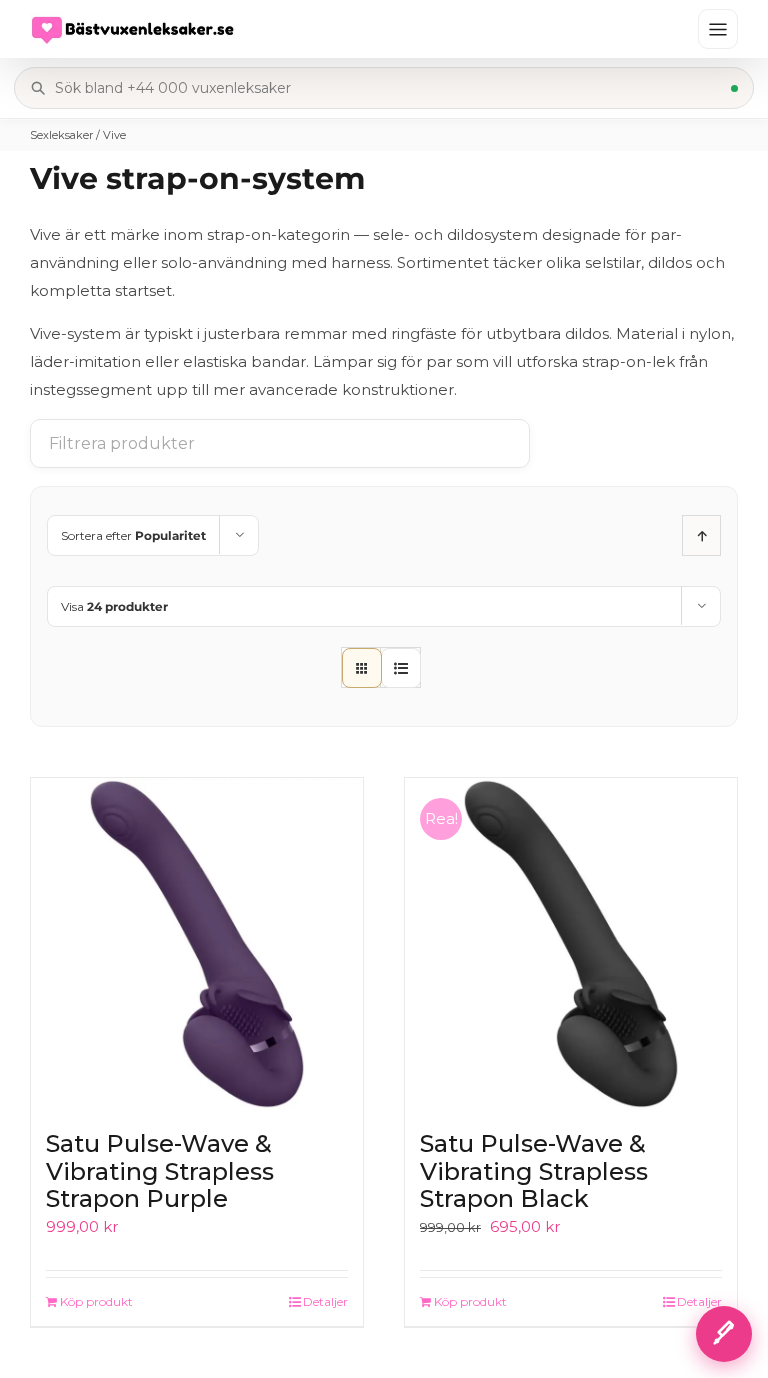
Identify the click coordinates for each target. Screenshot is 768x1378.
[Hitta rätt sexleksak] (724, 1334)
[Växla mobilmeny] (718, 29)
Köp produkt (96, 1301)
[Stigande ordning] (701, 535)
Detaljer (325, 1301)
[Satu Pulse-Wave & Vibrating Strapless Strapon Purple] (197, 944)
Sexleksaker (61, 135)
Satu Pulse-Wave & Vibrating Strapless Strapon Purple (160, 1171)
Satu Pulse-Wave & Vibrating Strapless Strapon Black (534, 1171)
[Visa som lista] (401, 668)
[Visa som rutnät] (362, 668)
